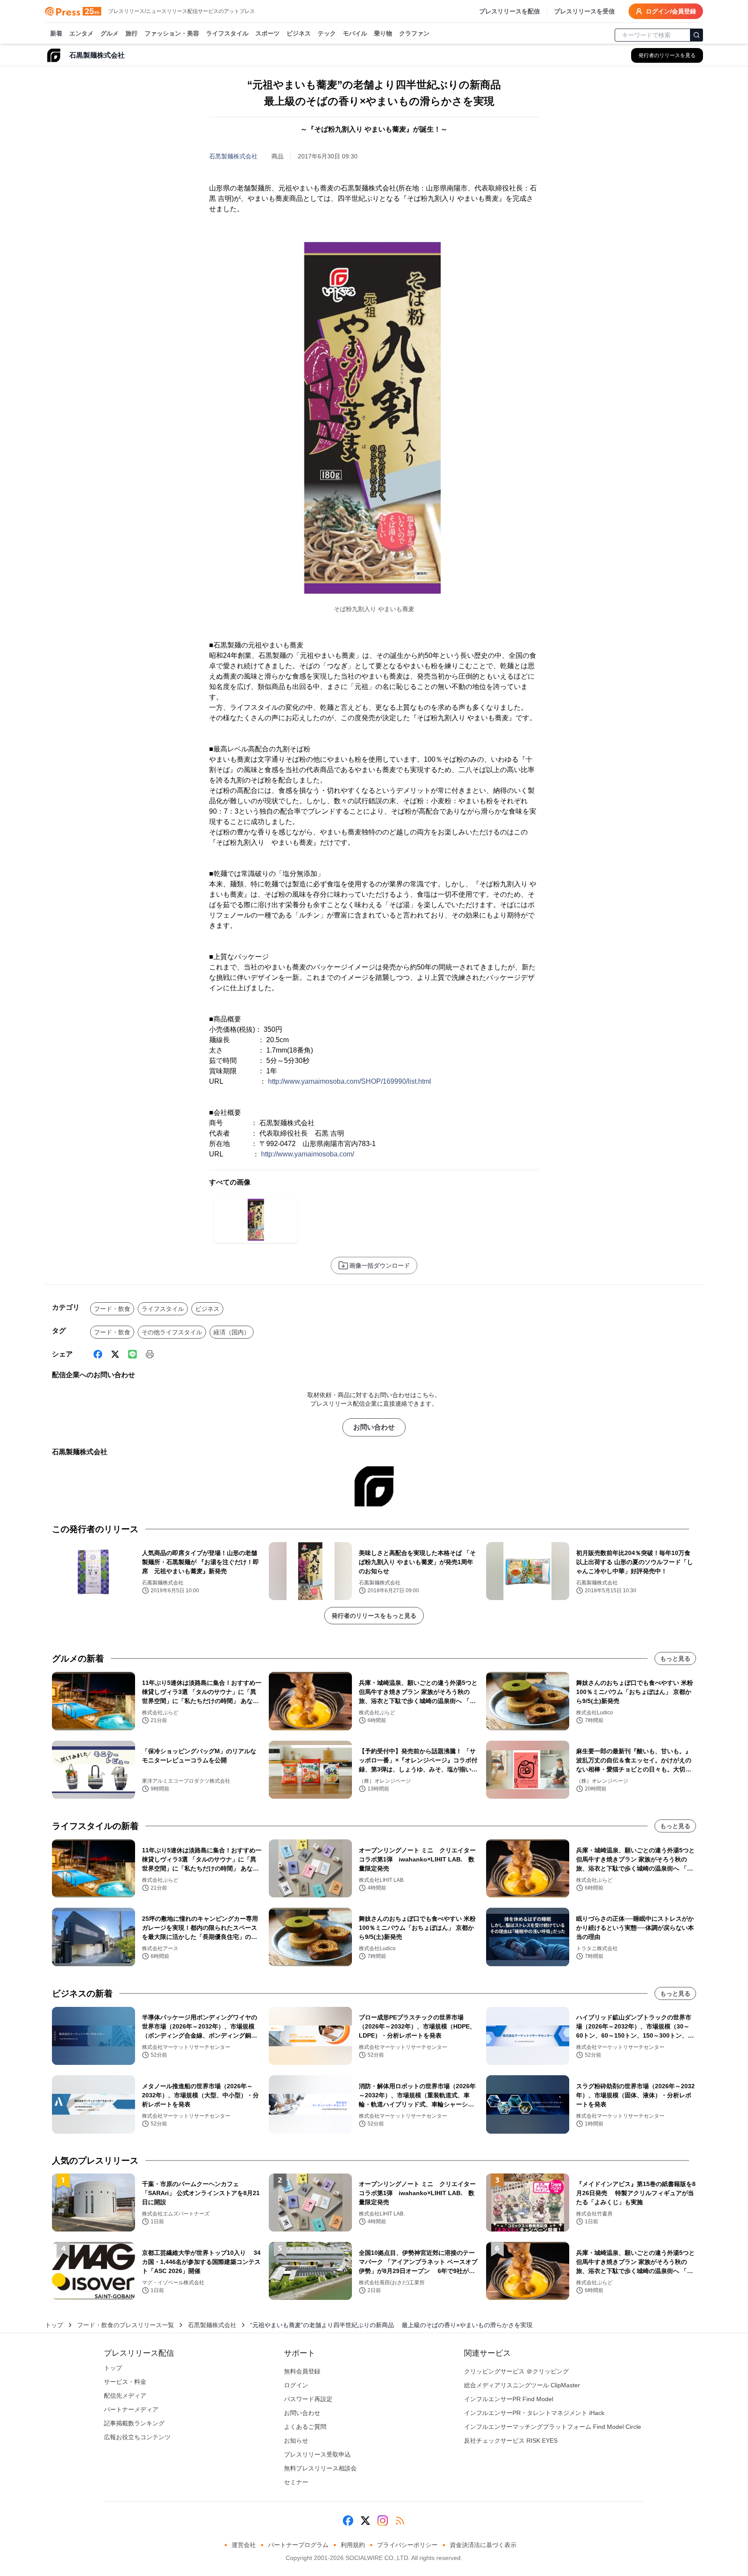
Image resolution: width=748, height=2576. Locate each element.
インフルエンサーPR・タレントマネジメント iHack (534, 2413)
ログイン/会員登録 (671, 11)
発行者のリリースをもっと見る (374, 1616)
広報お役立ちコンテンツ (137, 2437)
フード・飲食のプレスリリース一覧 (126, 2325)
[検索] (696, 35)
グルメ (110, 33)
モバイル (355, 33)
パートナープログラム (298, 2545)
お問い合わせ (374, 1427)
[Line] (132, 1354)
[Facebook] (98, 1354)
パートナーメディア (131, 2409)
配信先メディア (125, 2396)
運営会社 (244, 2545)
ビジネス (299, 33)
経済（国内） (232, 1332)
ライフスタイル (227, 33)
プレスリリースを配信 (509, 11)
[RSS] (400, 2521)
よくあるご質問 (305, 2427)
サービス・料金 (125, 2382)
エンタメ (81, 33)
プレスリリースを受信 (584, 11)
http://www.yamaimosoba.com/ (308, 1154)
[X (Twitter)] (115, 1354)
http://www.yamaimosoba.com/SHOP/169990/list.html (350, 1081)
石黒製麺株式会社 (233, 156)
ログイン (296, 2385)
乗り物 (383, 33)
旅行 (132, 33)
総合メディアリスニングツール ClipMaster (522, 2385)
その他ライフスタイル (172, 1332)
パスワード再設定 (308, 2399)
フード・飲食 (112, 1309)
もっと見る (675, 1658)
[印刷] (150, 1354)
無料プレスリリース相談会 (320, 2468)
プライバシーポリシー (407, 2545)
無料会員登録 (302, 2371)
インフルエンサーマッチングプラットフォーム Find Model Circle (553, 2427)
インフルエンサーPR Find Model (509, 2399)
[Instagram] (383, 2521)
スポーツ (268, 33)
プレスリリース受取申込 (317, 2454)
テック (327, 33)
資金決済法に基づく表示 (483, 2545)
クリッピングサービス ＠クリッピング (516, 2371)
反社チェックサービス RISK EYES (511, 2441)
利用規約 (353, 2545)
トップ (54, 2325)
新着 (56, 33)
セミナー (296, 2482)
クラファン (414, 33)
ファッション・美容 (172, 33)
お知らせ (296, 2441)
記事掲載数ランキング (134, 2423)
